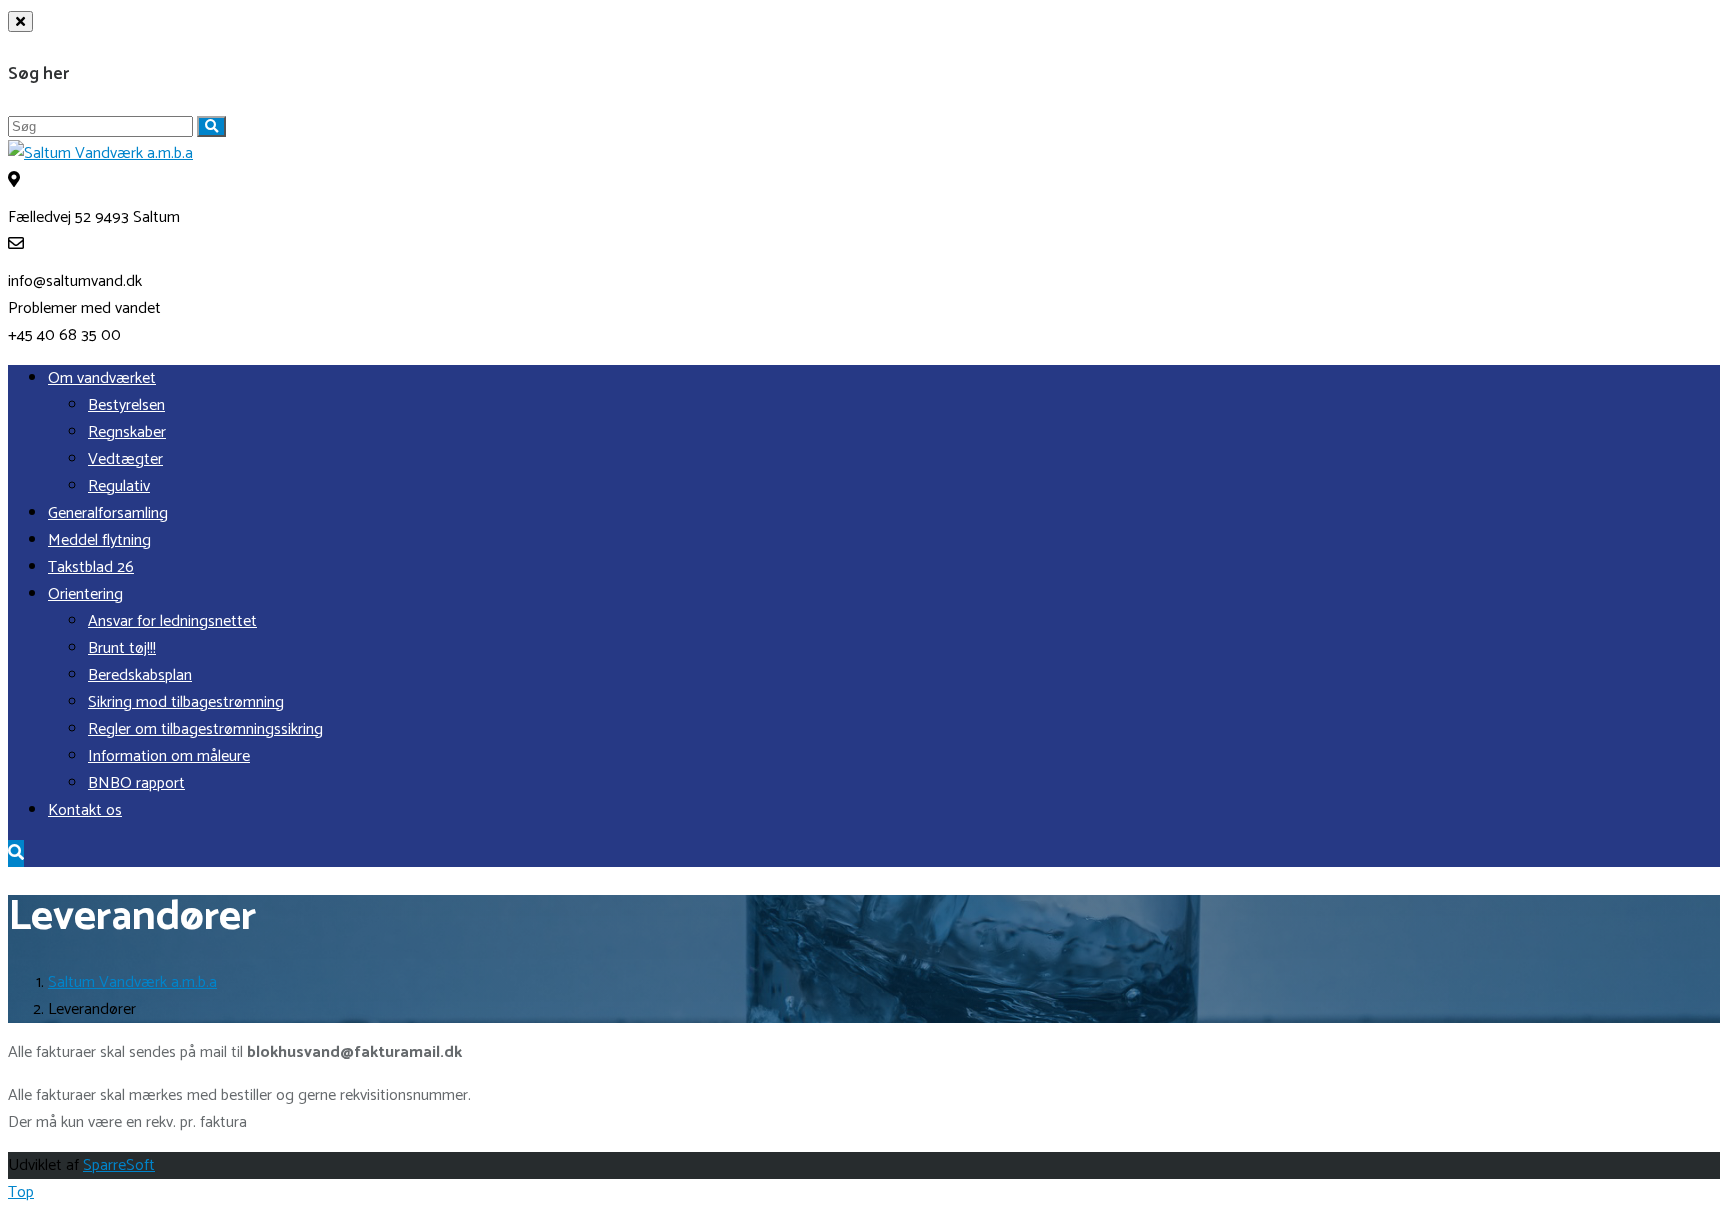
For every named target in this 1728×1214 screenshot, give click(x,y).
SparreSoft (119, 1165)
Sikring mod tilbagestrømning (186, 702)
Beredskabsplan (140, 675)
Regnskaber (127, 432)
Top (21, 1192)
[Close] (20, 21)
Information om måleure (169, 756)
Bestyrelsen (126, 405)
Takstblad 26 (91, 567)
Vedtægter (125, 459)
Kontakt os (85, 810)
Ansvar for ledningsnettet (172, 621)
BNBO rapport (136, 783)
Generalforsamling (108, 513)
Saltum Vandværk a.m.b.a (132, 982)
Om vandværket (102, 378)
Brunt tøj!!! (122, 648)
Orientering (85, 594)
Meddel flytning (99, 540)
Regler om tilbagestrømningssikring (205, 729)
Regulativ (119, 486)
